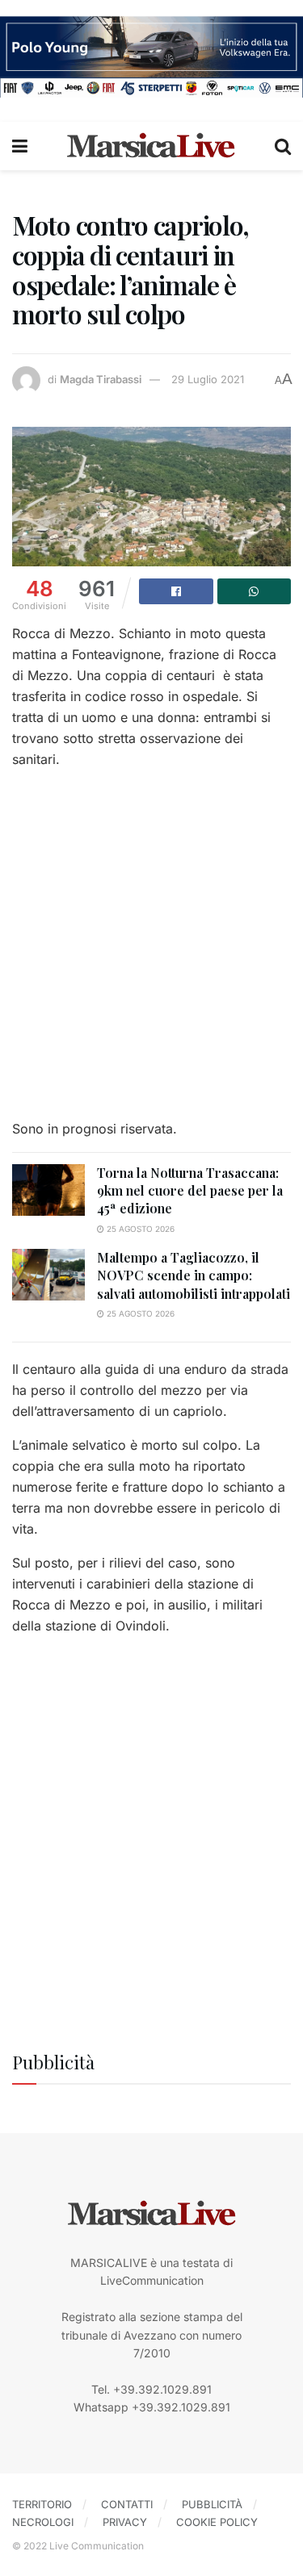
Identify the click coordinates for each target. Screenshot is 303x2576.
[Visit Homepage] (151, 146)
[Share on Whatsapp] (255, 591)
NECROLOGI (43, 2522)
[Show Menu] (20, 146)
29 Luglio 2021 (208, 379)
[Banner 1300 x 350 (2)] (151, 55)
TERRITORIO (42, 2504)
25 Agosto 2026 (139, 1229)
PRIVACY (125, 2522)
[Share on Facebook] (176, 591)
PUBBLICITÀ (212, 2504)
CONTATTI (127, 2504)
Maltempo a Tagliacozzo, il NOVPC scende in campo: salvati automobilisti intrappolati (194, 1275)
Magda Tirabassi (101, 379)
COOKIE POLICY (217, 2522)
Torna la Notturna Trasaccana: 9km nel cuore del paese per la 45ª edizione (190, 1191)
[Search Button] (283, 146)
